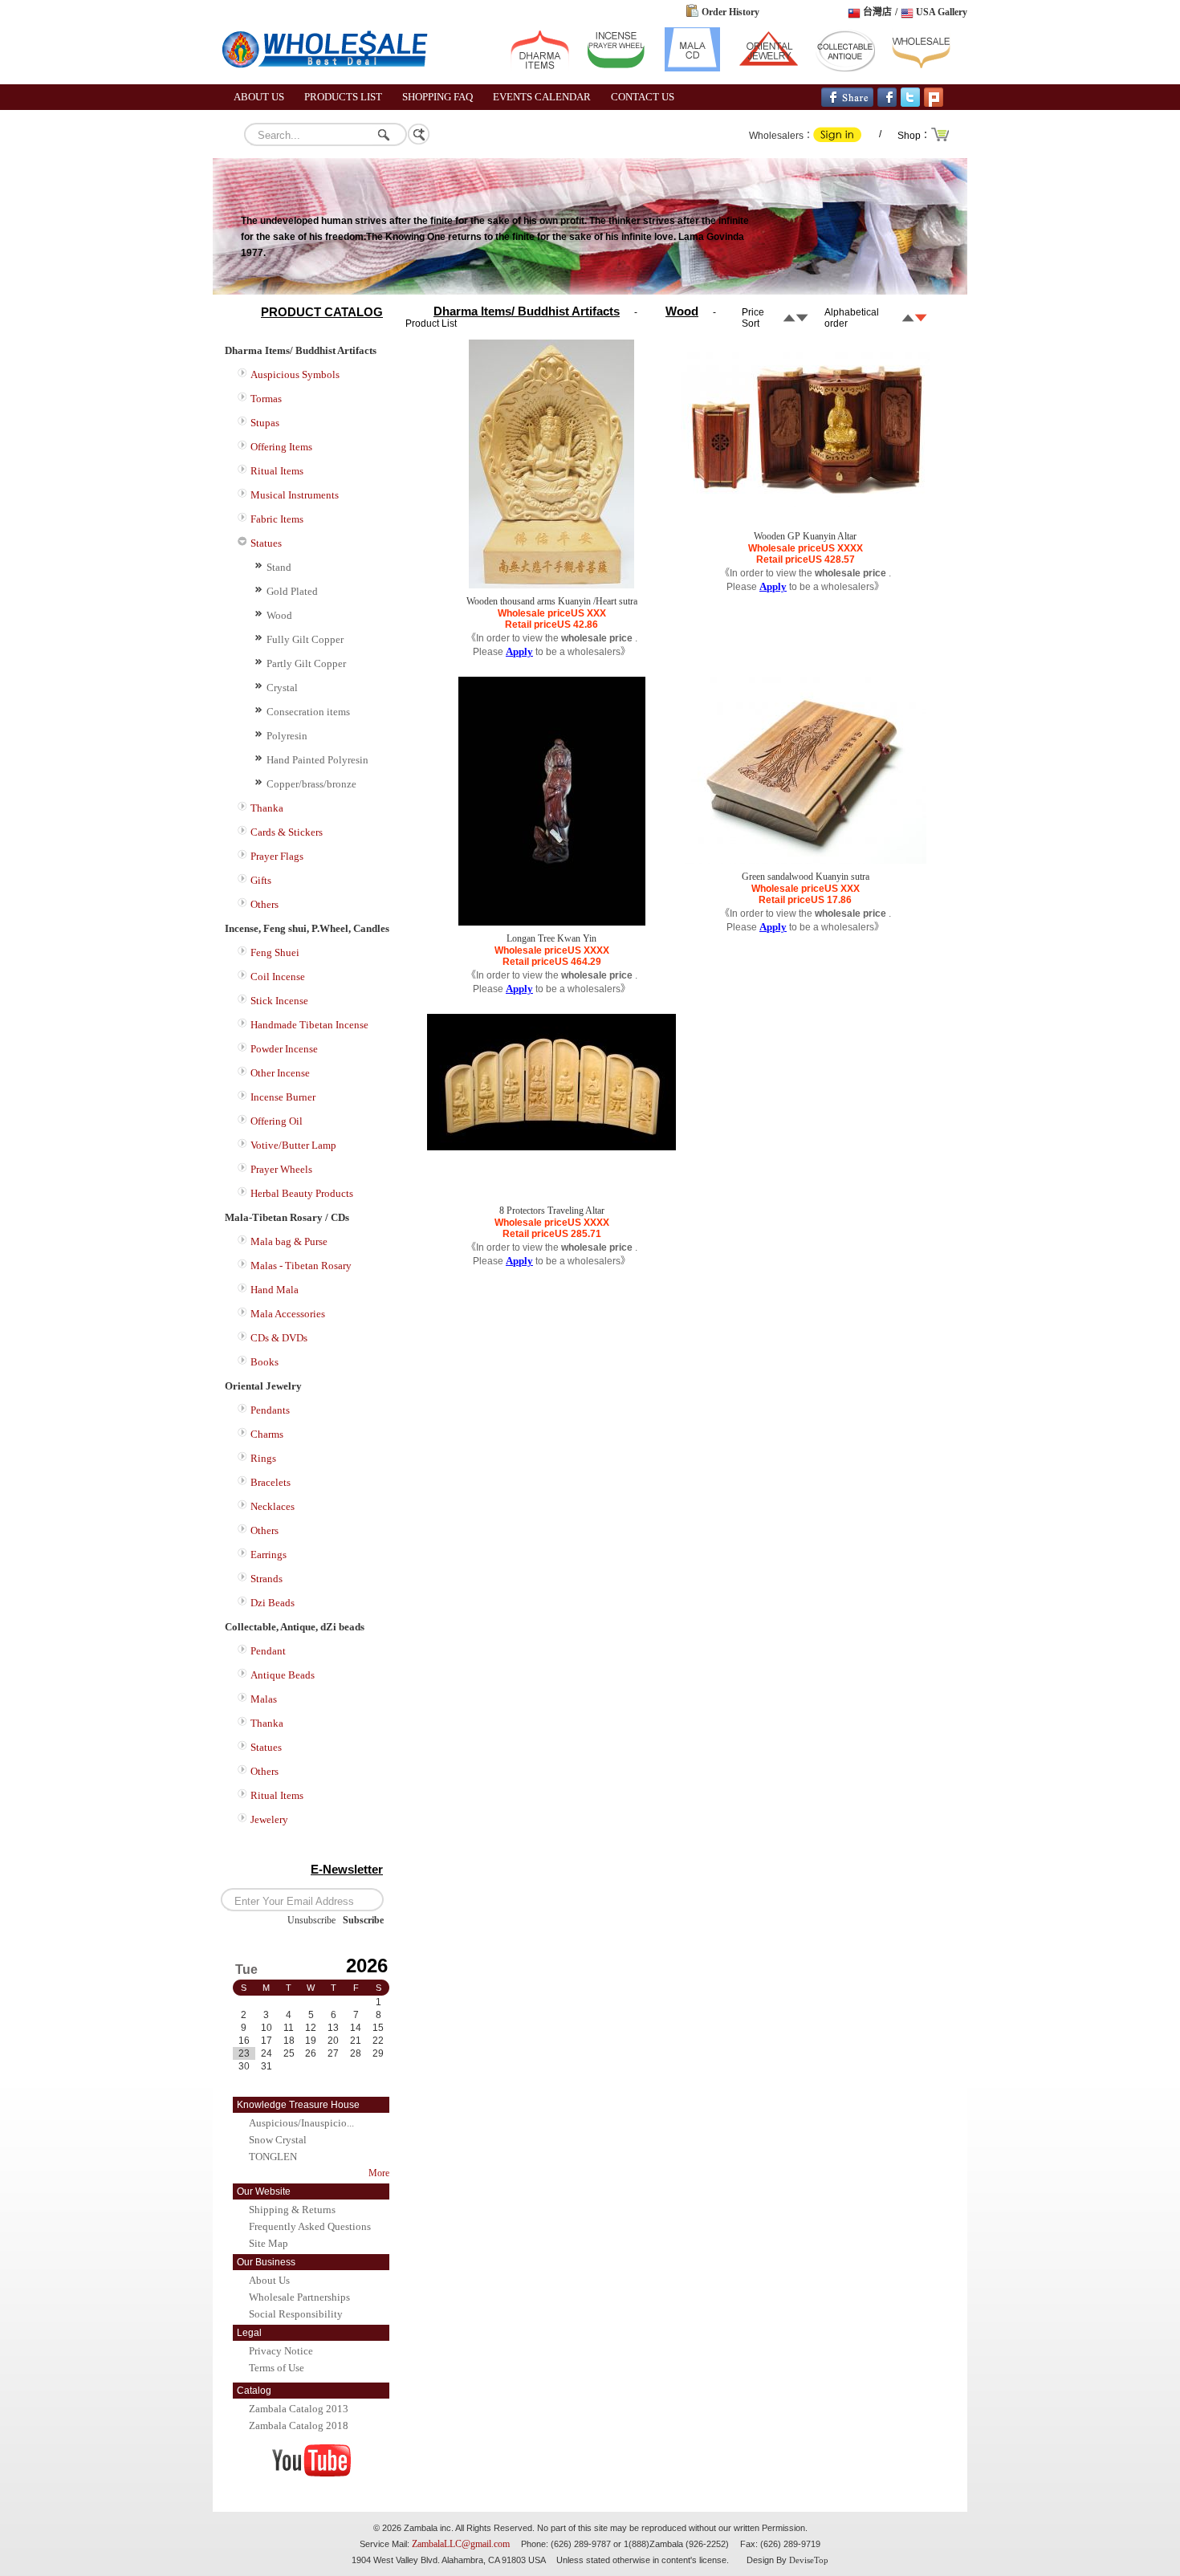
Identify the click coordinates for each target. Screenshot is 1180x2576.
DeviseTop (809, 2560)
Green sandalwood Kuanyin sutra (806, 877)
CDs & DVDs (279, 1338)
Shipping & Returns (292, 2210)
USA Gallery (942, 12)
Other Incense (280, 1073)
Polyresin (287, 736)
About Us (269, 2280)
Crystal (282, 688)
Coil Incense (278, 977)
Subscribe (363, 1920)
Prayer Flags (277, 856)
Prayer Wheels (281, 1169)
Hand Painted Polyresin (317, 760)
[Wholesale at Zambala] (333, 81)
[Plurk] (934, 104)
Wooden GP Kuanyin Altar (805, 536)
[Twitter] (910, 104)
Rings (263, 1458)
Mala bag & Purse (289, 1241)
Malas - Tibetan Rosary (301, 1266)
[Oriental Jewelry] (769, 68)
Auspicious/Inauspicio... (301, 2123)
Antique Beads (283, 1675)
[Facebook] (887, 104)
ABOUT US (259, 97)
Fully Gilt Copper (305, 639)
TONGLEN (273, 2157)
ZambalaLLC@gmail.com (461, 2544)
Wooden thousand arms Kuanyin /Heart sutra (552, 601)
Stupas (265, 423)
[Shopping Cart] (941, 140)
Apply (519, 651)
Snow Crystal (278, 2140)
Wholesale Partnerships (299, 2297)
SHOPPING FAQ (437, 97)
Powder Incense (284, 1049)
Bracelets (271, 1482)
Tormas (266, 399)
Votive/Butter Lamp (293, 1145)
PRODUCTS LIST (343, 97)
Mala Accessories (288, 1314)
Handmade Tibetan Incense (309, 1025)
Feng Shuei (275, 952)
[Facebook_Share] (847, 104)
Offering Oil (277, 1121)
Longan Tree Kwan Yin (551, 938)
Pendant (268, 1651)
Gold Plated (292, 591)
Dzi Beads (273, 1603)
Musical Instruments (295, 495)
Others (264, 904)
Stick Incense (279, 1001)
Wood (279, 615)
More (379, 2173)
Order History (730, 12)
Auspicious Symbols (295, 374)
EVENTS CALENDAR (542, 97)
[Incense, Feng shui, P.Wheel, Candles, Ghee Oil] (616, 68)
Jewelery (269, 1819)
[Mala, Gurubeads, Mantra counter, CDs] (692, 68)
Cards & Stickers (287, 832)
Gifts (261, 880)
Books (264, 1362)
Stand (279, 567)
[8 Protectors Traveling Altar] (551, 1147)
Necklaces (273, 1506)
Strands (267, 1579)
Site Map (269, 2243)
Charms (267, 1434)
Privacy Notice (281, 2351)
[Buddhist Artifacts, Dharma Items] (540, 68)
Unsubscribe (311, 1920)
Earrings (269, 1555)
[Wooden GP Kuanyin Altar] (805, 504)
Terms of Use (277, 2368)
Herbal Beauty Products (302, 1193)
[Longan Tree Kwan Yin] (552, 922)
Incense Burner (283, 1097)
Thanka (267, 808)
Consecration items (308, 712)
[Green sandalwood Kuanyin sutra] (806, 861)
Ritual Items (277, 471)
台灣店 (877, 12)
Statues (266, 543)
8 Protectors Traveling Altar (552, 1211)
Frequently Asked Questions (310, 2226)
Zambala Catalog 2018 (299, 2425)
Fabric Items (277, 519)
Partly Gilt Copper (306, 663)
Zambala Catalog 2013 (299, 2409)
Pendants (270, 1410)
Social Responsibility (296, 2314)
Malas (264, 1699)
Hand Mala (275, 1290)
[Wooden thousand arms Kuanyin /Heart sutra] (551, 585)
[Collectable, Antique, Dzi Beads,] (845, 68)
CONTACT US (643, 97)
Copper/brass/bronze (311, 784)
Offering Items (281, 447)
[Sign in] (837, 139)
